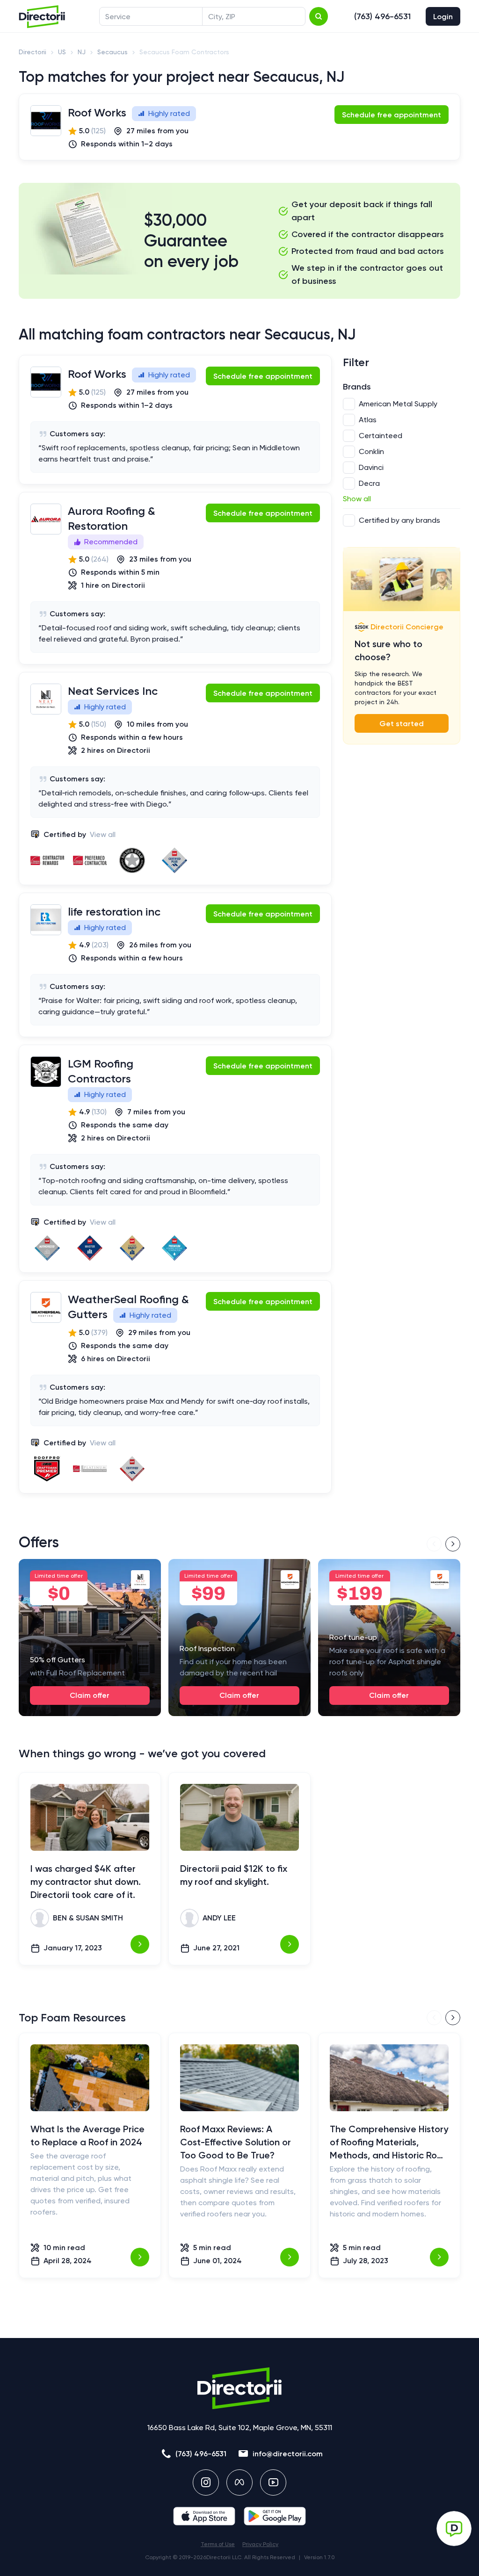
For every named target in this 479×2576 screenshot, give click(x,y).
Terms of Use (218, 2544)
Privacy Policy (260, 2544)
